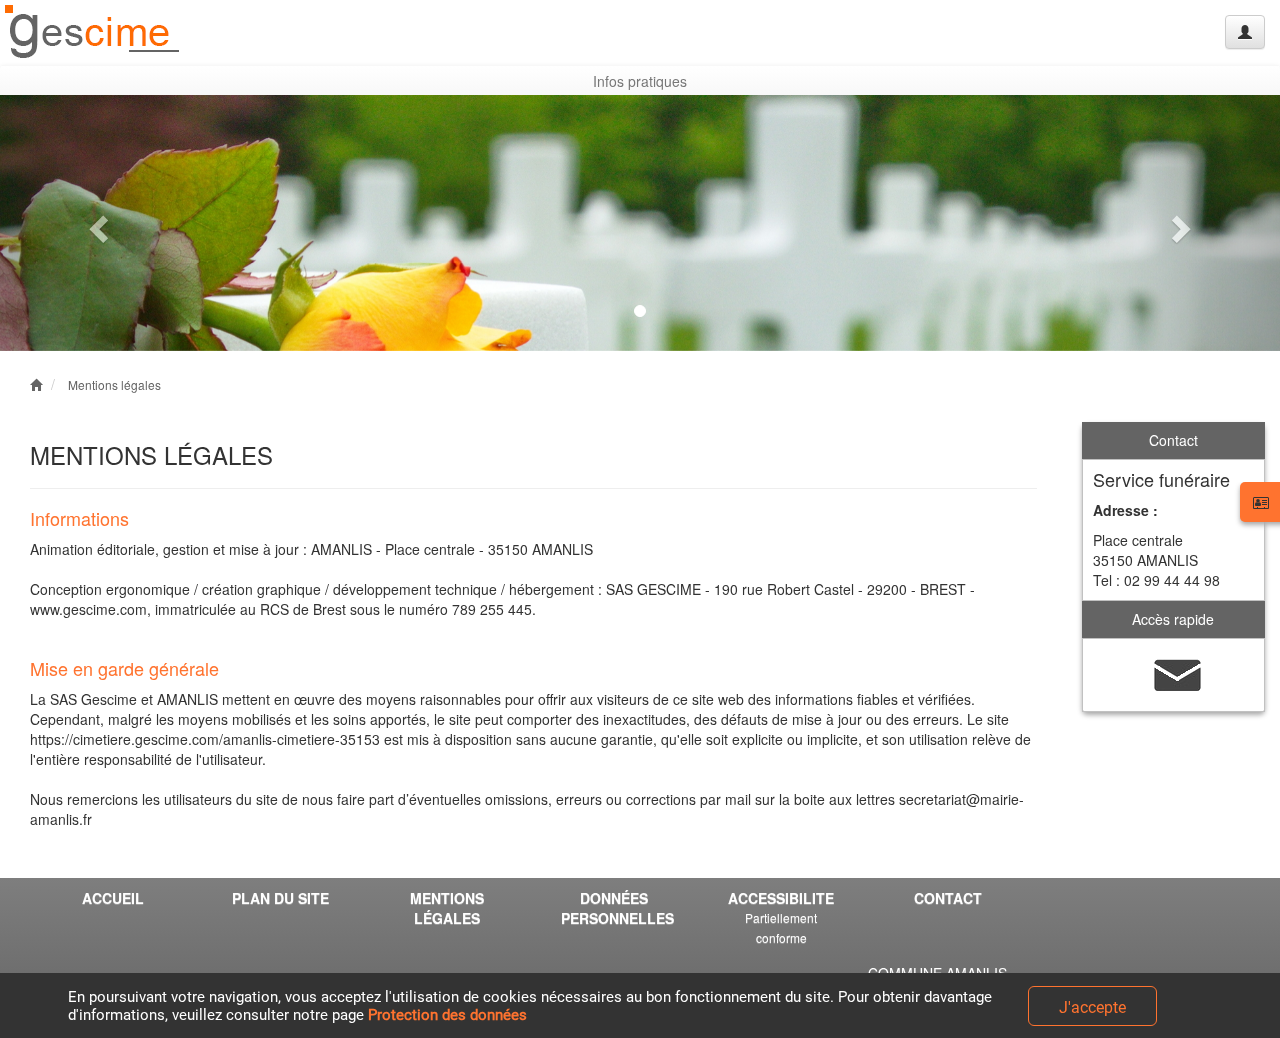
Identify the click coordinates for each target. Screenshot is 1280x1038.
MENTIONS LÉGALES (447, 908)
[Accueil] (93, 32)
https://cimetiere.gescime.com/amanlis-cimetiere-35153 (205, 739)
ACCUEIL (113, 898)
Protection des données (447, 1015)
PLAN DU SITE (280, 898)
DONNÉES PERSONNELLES (617, 908)
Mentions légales (114, 384)
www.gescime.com (88, 609)
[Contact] (1178, 673)
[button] (96, 223)
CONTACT (948, 898)
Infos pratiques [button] (640, 81)
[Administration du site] (1245, 32)
